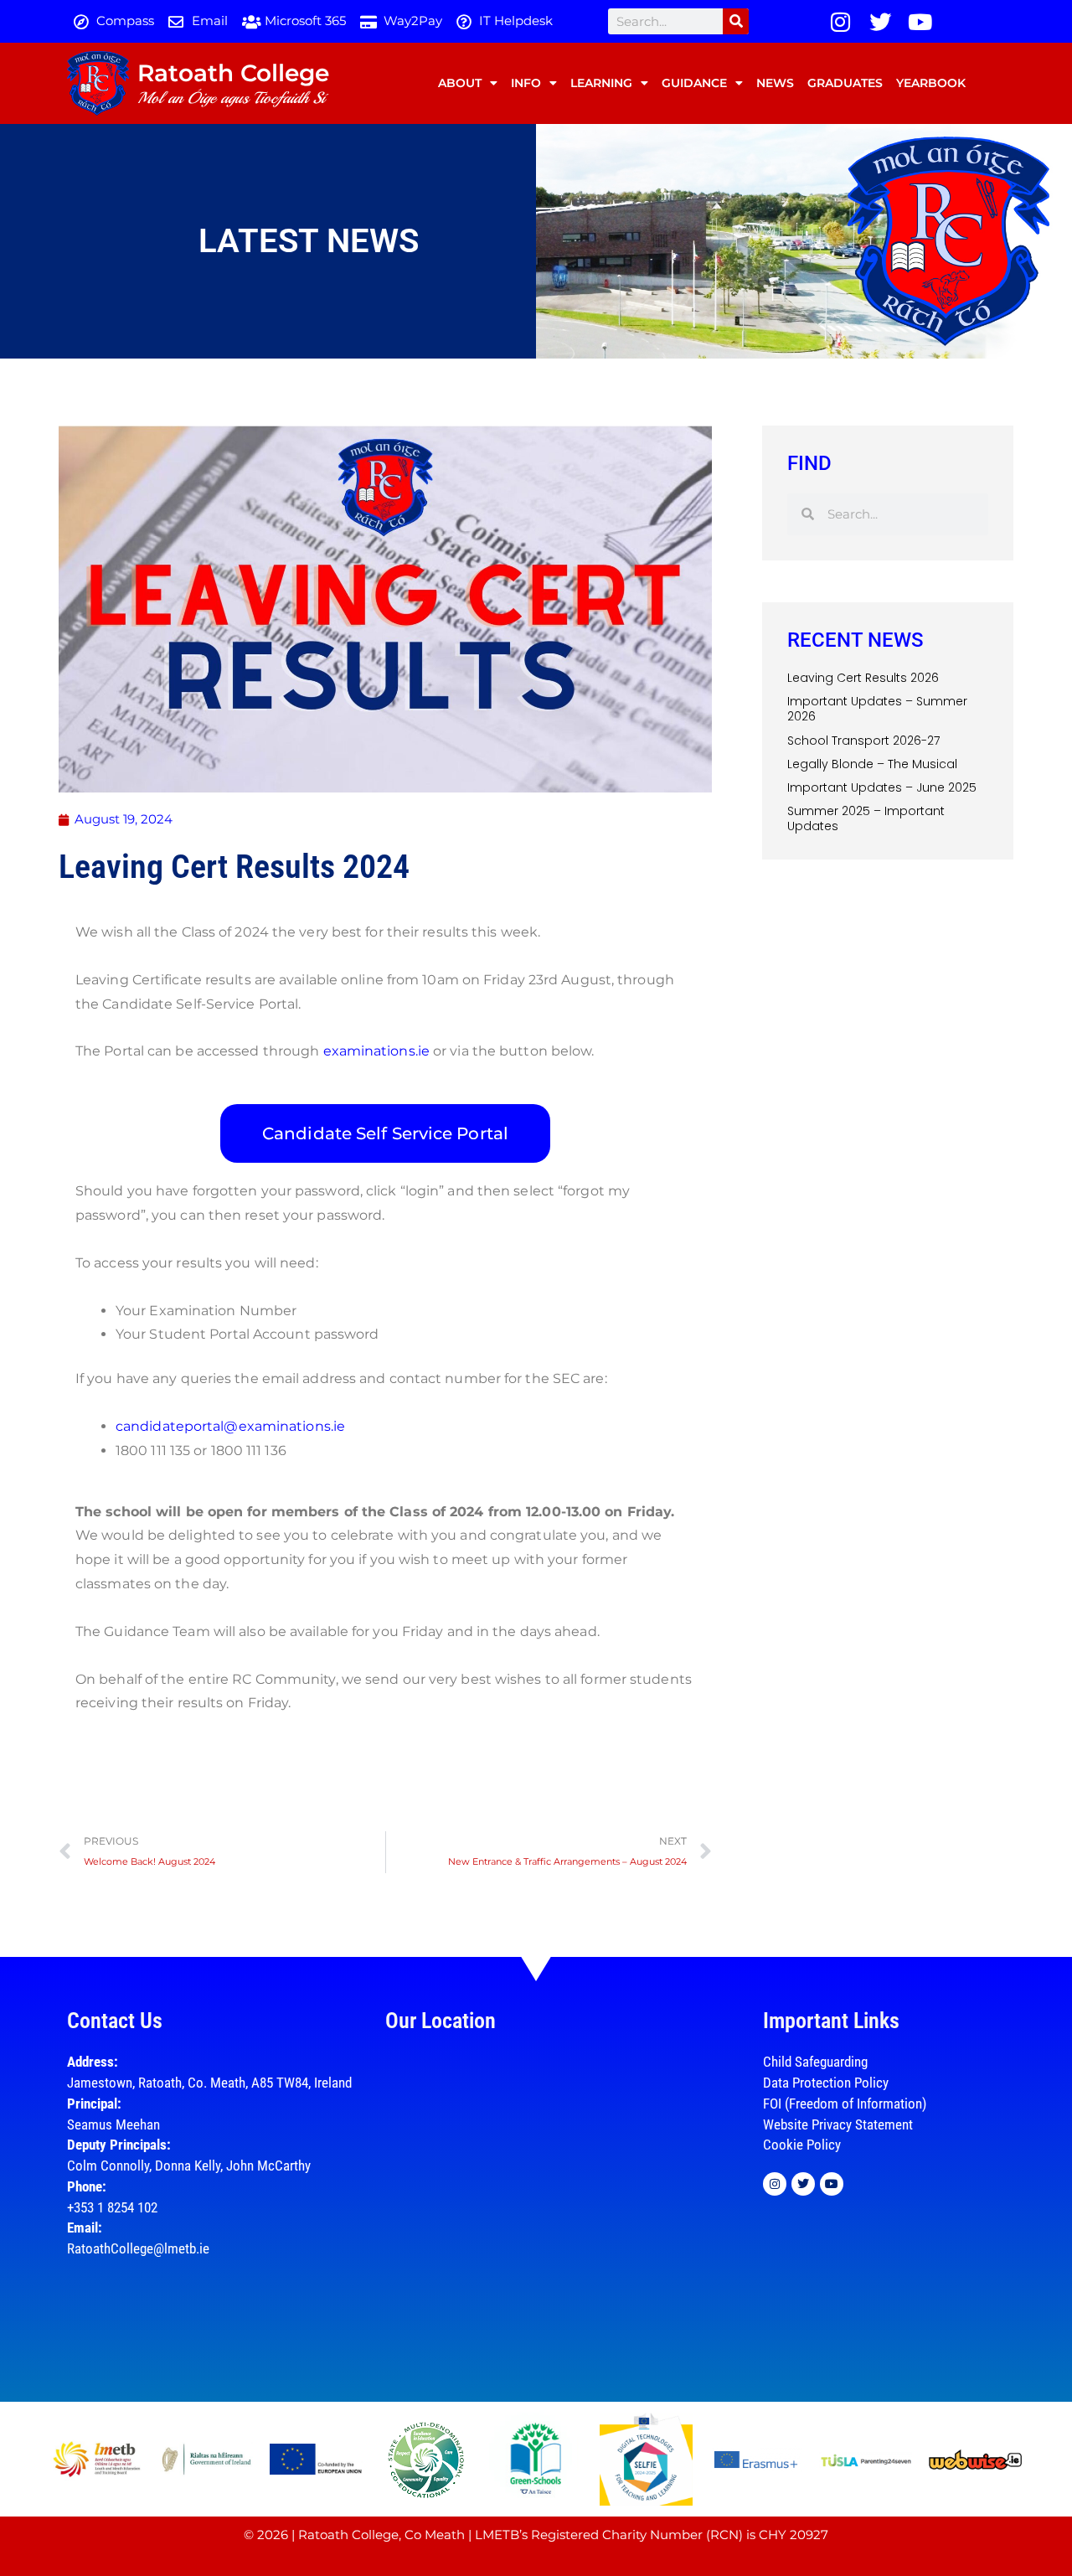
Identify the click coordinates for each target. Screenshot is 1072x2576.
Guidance (694, 83)
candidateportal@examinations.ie (230, 1426)
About (460, 83)
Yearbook (931, 83)
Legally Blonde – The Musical (872, 764)
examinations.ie (377, 1051)
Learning (601, 83)
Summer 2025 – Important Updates (866, 818)
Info (526, 83)
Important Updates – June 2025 (882, 787)
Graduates (845, 83)
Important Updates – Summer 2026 (877, 709)
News (775, 83)
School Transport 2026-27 (863, 741)
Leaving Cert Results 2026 (863, 678)
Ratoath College (233, 73)
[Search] (736, 21)
